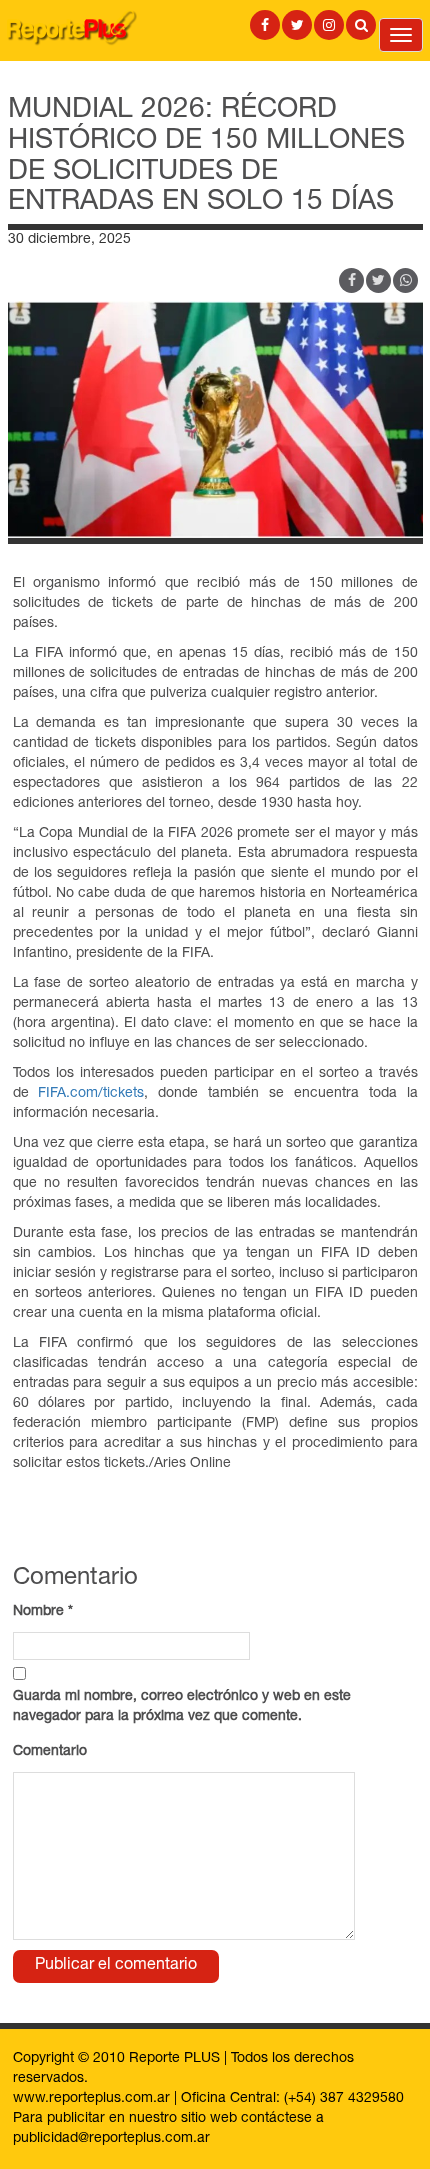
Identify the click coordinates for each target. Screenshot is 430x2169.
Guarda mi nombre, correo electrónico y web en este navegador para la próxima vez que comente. (182, 1707)
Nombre (43, 1612)
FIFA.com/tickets (91, 1094)
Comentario (50, 1752)
